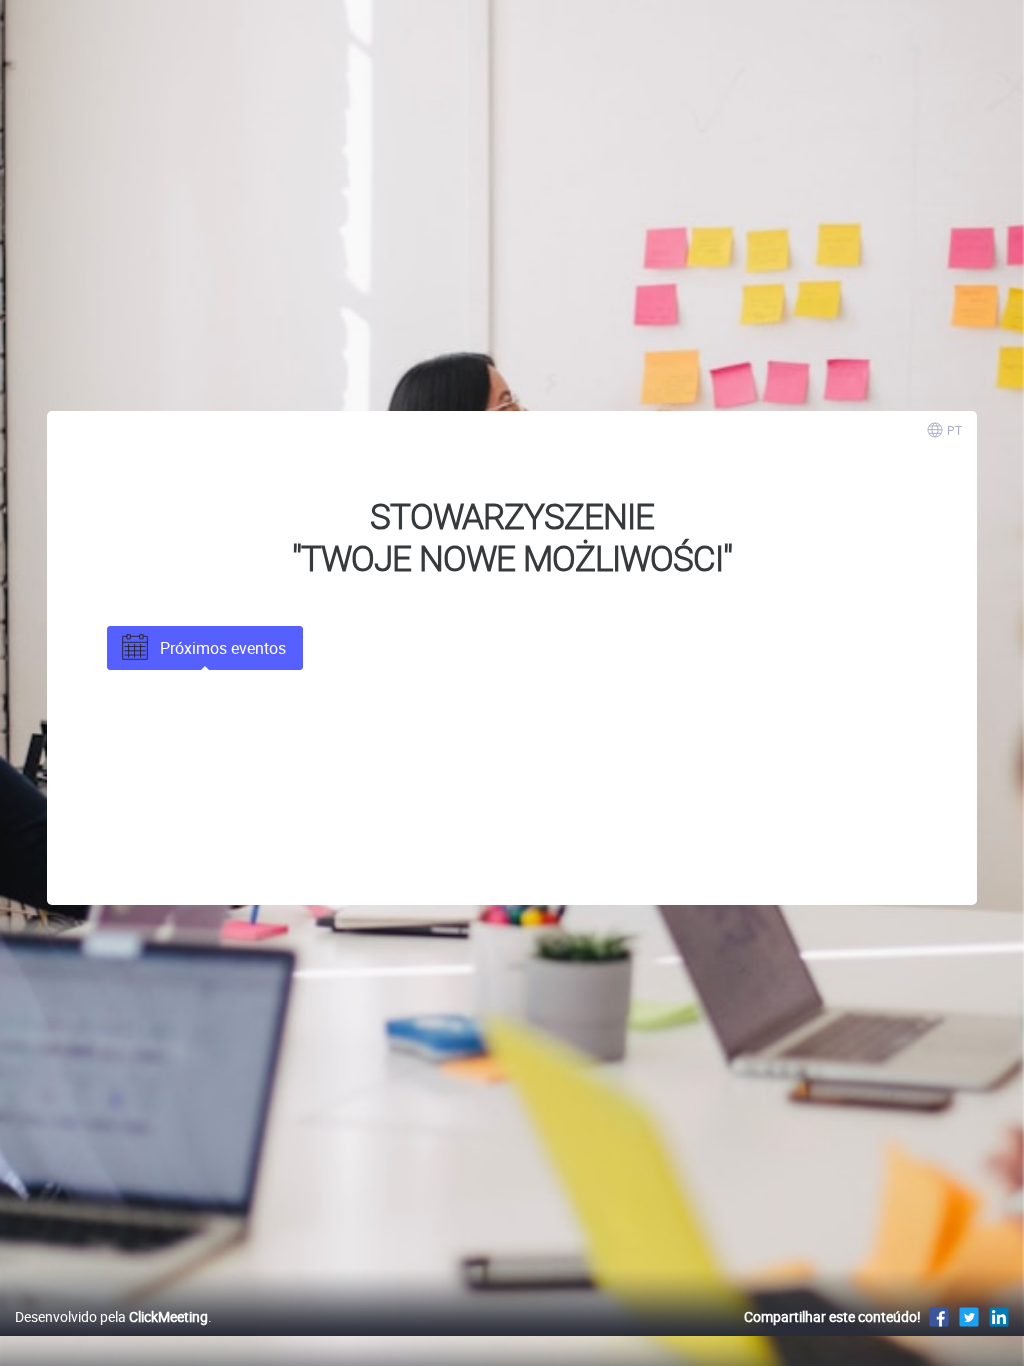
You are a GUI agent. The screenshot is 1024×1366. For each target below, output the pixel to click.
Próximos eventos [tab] (223, 648)
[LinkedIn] (999, 1316)
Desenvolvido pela (111, 1316)
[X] (969, 1316)
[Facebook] (939, 1316)
